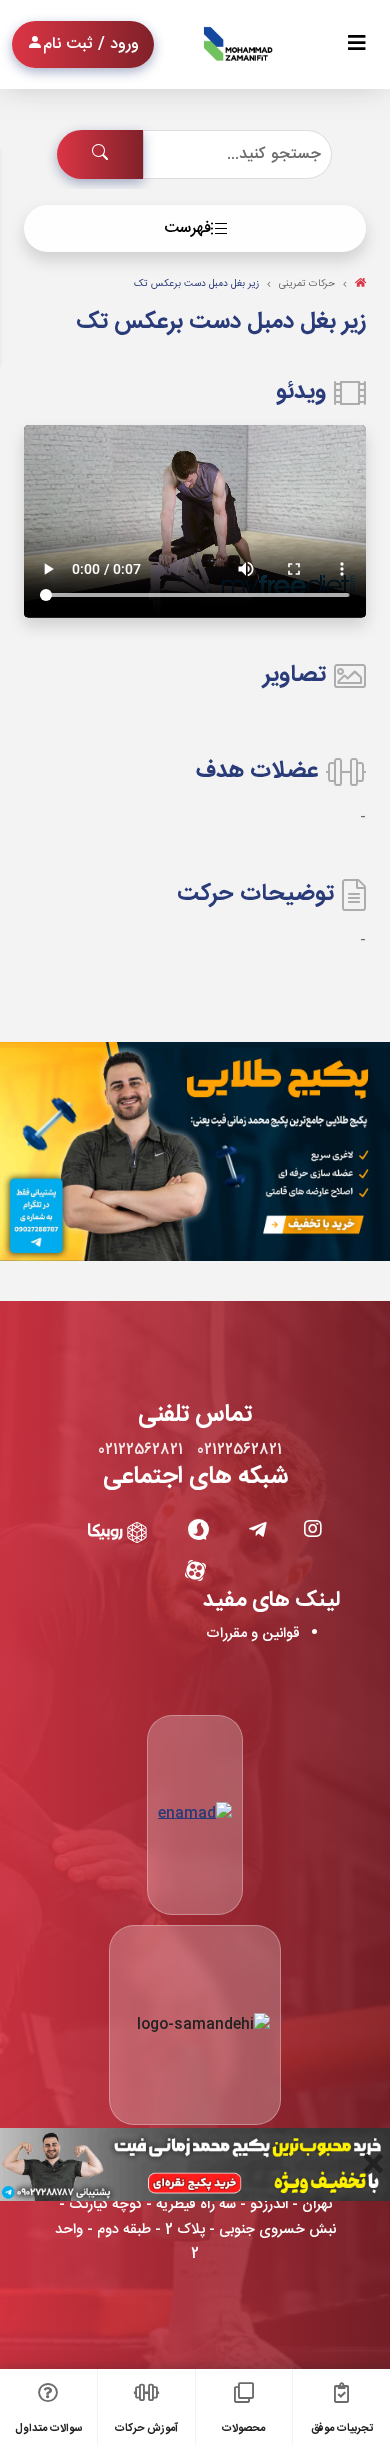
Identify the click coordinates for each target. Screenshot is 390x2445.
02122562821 (239, 1450)
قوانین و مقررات (253, 1634)
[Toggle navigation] (357, 44)
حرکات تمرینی (307, 284)
